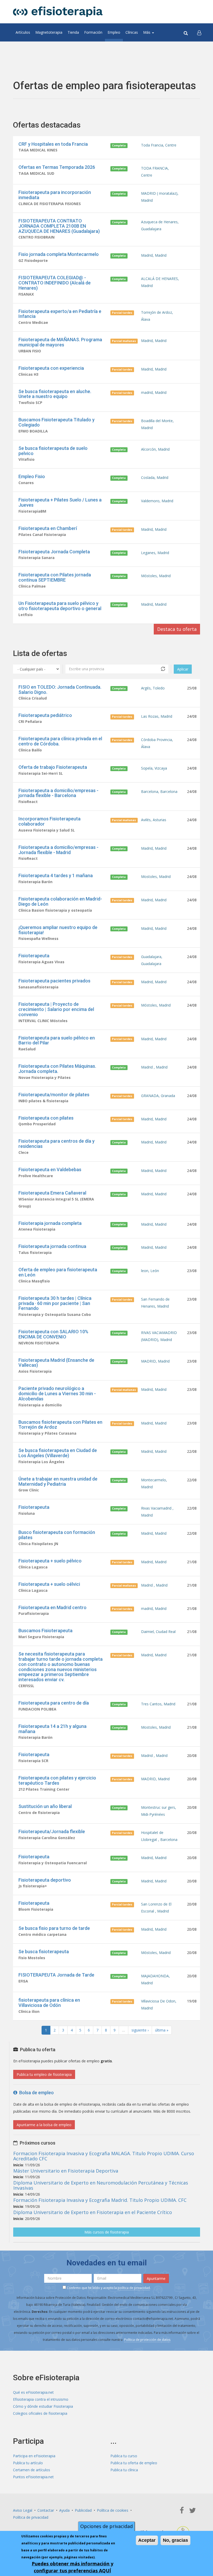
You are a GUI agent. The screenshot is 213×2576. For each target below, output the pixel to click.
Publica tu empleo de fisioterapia (44, 2074)
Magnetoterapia (49, 32)
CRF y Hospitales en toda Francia (53, 144)
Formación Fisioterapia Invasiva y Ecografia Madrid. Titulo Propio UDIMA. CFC (100, 2200)
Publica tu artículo (28, 2463)
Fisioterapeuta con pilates (46, 1118)
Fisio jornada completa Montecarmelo (59, 254)
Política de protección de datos (147, 2340)
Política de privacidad (31, 2517)
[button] (199, 32)
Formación (93, 32)
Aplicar (183, 669)
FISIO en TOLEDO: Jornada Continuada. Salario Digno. (60, 690)
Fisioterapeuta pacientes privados (54, 981)
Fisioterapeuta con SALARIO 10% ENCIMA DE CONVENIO (53, 1334)
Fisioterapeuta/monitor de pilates (54, 1095)
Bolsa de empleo (35, 2093)
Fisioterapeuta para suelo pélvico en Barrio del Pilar (57, 1040)
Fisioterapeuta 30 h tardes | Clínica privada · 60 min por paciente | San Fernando (55, 1303)
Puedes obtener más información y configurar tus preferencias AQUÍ (72, 2567)
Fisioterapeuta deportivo (45, 1880)
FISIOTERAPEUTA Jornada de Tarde (56, 1975)
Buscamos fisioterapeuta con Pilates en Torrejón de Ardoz (60, 1425)
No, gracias (175, 2540)
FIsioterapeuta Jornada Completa (54, 552)
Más (147, 32)
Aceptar (147, 2540)
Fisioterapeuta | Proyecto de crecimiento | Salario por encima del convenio (56, 1009)
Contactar (46, 2510)
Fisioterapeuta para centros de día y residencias (56, 1144)
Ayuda (64, 2510)
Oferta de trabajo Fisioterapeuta (53, 767)
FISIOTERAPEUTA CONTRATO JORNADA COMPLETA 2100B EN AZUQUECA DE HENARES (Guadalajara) (59, 226)
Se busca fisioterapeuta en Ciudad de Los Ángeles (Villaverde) (58, 1453)
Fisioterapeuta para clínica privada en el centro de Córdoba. (60, 741)
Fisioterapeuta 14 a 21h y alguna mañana (52, 1729)
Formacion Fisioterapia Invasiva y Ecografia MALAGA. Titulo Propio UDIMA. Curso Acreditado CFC (104, 2156)
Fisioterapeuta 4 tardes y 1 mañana (56, 875)
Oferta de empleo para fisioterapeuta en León (58, 1272)
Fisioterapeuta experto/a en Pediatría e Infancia (60, 314)
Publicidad (83, 2510)
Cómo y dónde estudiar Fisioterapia (43, 2406)
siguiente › (140, 2030)
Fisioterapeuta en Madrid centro (52, 1607)
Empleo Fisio (32, 476)
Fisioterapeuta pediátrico (45, 715)
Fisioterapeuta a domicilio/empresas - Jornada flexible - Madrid (58, 850)
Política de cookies (113, 2510)
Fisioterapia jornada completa (50, 1223)
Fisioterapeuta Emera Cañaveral (52, 1193)
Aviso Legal (23, 2510)
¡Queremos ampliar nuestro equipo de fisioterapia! (58, 930)
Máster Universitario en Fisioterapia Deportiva (66, 2171)
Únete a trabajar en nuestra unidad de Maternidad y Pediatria (58, 1481)
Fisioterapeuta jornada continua (52, 1246)
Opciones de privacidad (106, 2526)
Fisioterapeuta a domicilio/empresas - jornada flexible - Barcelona (58, 793)
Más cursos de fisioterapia (107, 2232)
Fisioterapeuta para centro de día (54, 1703)
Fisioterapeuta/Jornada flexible (52, 1831)
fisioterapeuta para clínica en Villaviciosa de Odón (49, 2003)
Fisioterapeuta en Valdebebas (50, 1170)
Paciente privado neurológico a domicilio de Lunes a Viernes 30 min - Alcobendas (57, 1394)
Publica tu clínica (124, 2470)
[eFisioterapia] (58, 12)
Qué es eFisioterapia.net (33, 2392)
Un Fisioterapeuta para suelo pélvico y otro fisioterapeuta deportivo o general (60, 606)
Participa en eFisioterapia (34, 2456)
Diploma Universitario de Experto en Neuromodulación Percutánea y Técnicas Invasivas (101, 2185)
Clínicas (132, 32)
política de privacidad (134, 2288)
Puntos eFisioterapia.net (33, 2477)
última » (162, 2030)
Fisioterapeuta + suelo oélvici (49, 1584)
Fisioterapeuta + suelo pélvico (50, 1561)
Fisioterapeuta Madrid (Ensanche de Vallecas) (56, 1363)
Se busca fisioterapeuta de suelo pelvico (53, 451)
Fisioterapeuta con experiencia (51, 368)
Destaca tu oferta (177, 629)
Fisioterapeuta (34, 956)
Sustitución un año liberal (45, 1806)
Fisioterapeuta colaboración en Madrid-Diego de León (60, 901)
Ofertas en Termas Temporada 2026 (57, 167)
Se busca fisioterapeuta (44, 1952)
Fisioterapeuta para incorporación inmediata (55, 195)
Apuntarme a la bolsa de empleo (44, 2125)
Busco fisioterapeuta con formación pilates (57, 1535)
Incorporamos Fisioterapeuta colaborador (49, 821)
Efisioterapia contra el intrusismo (41, 2399)
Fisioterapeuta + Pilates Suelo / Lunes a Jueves (60, 502)
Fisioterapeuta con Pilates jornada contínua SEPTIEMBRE (55, 577)
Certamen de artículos (32, 2470)
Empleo (114, 32)
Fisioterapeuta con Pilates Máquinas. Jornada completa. (57, 1069)
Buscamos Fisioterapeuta (45, 1631)
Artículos (23, 32)
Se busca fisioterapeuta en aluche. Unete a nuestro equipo (55, 394)
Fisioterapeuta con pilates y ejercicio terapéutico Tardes (57, 1780)
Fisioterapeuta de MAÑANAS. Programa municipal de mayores (60, 342)
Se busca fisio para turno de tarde (54, 1928)
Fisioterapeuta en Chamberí (48, 528)
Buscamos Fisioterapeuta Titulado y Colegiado (56, 422)
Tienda (73, 32)
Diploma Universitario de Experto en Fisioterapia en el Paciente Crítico (93, 2212)
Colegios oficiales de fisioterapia (40, 2413)
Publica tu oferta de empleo (134, 2463)
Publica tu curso (124, 2456)
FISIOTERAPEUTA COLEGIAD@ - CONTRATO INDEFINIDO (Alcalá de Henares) (55, 283)
